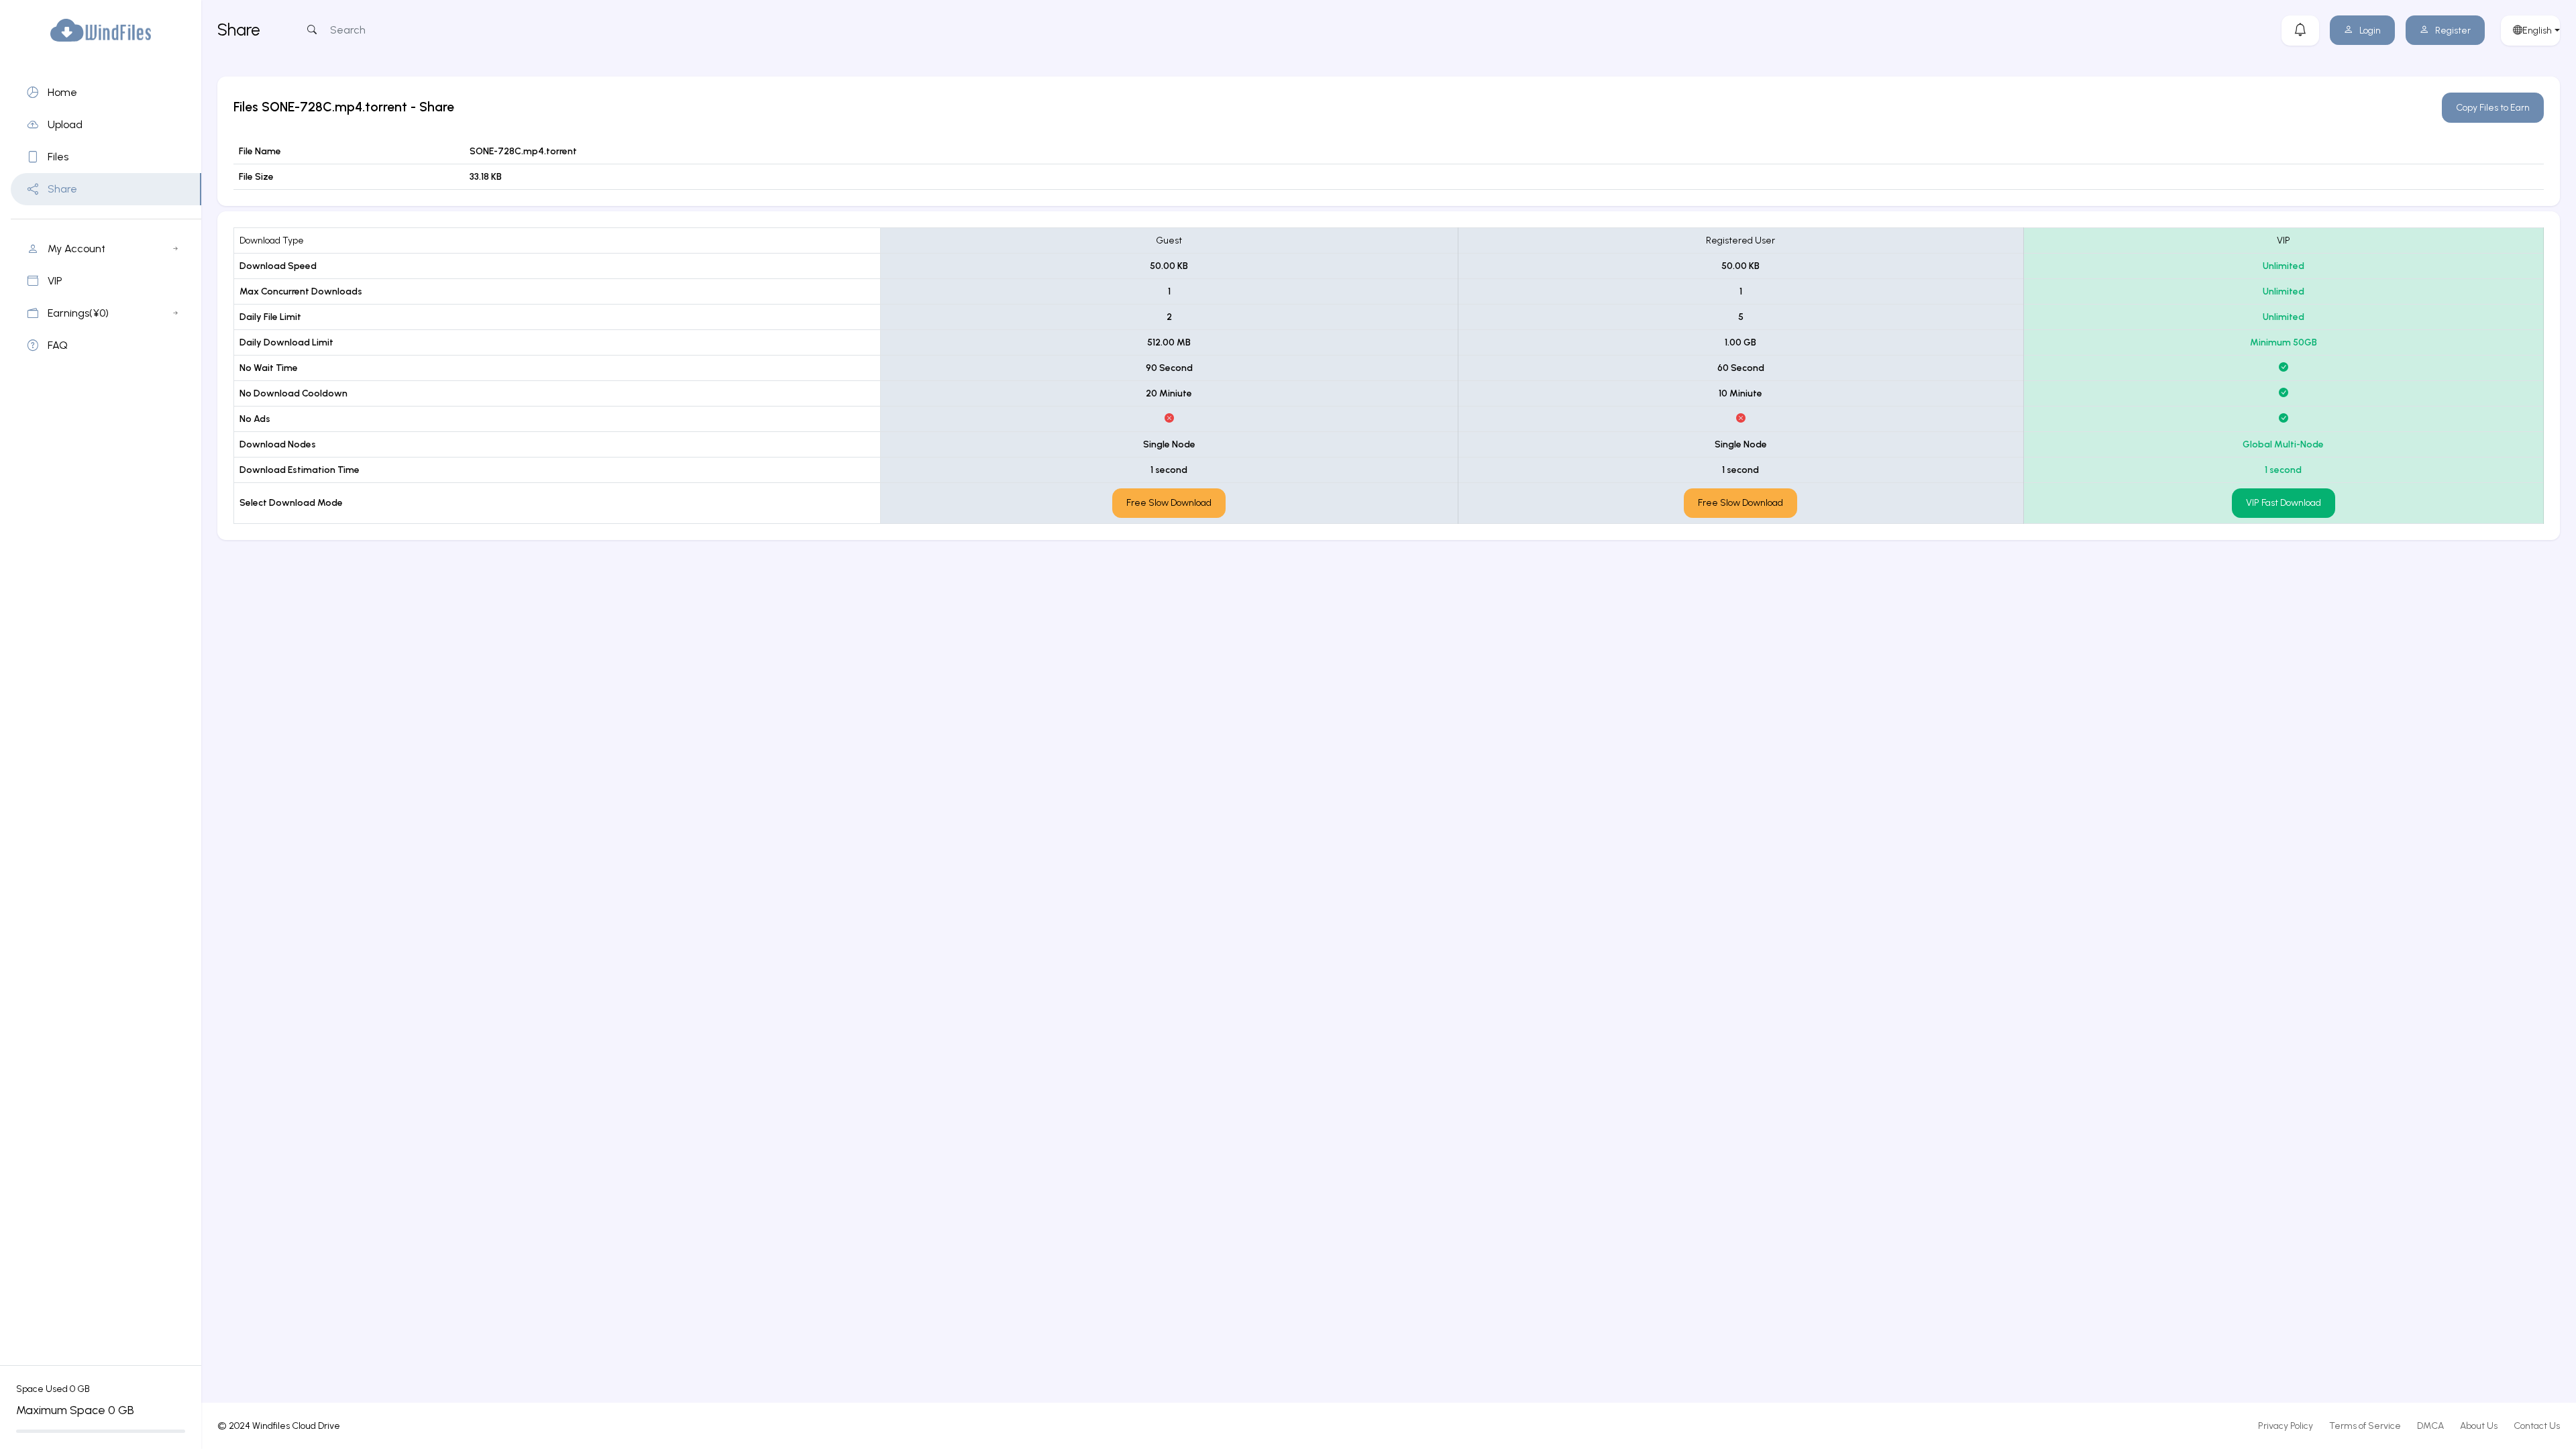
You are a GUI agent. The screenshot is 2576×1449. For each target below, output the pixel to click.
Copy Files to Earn (2493, 108)
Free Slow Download (1169, 503)
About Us (2479, 1426)
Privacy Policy (2286, 1426)
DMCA (2430, 1426)
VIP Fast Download (2284, 503)
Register (2453, 31)
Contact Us (2537, 1426)
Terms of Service (2365, 1426)
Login (2370, 31)
